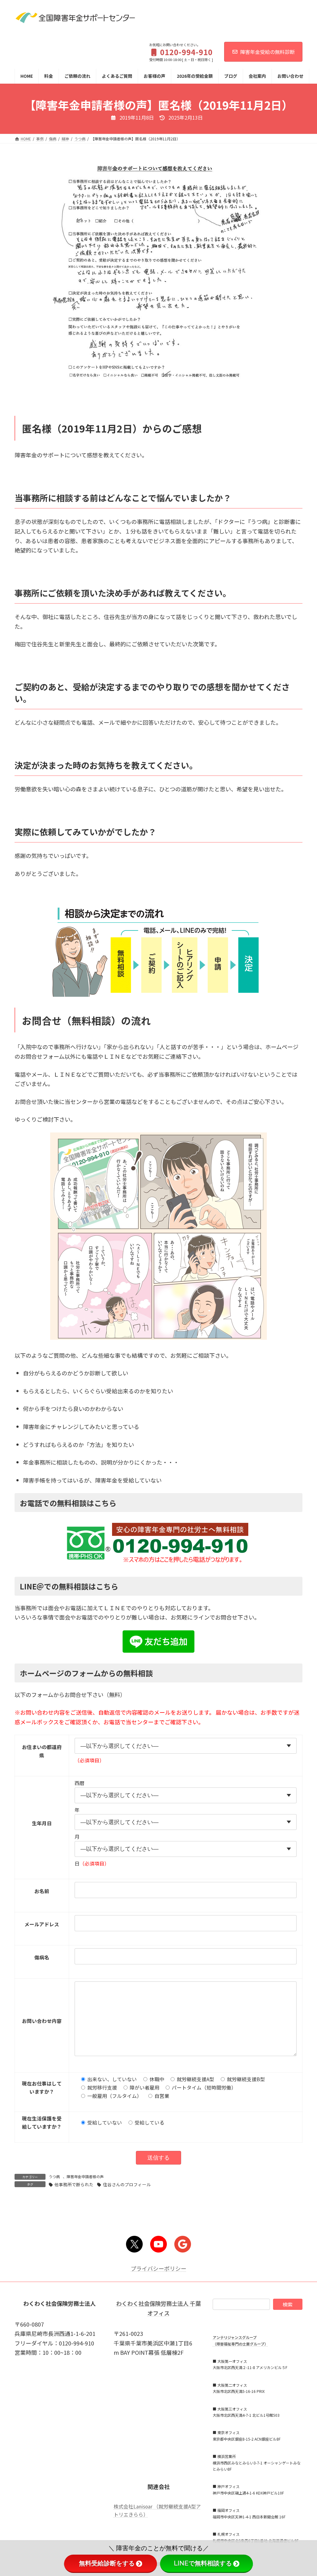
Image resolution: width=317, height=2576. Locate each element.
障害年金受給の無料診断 (267, 52)
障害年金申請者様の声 (85, 2176)
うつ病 (54, 2176)
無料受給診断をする (107, 2563)
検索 (288, 2304)
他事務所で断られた (74, 2184)
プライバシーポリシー (158, 2268)
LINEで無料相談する (203, 2563)
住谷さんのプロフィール (127, 2184)
